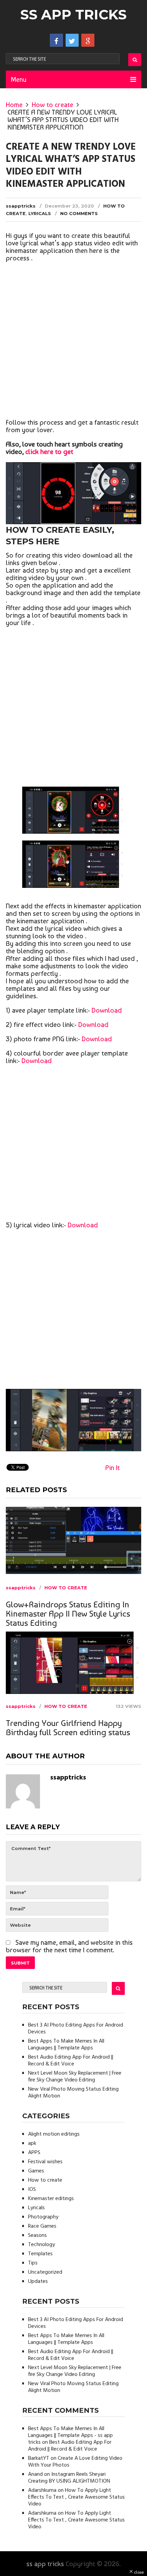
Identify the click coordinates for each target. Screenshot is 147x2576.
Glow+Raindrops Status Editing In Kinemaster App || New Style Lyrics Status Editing (68, 1614)
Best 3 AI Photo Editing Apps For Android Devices (76, 2029)
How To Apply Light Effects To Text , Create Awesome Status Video (76, 2497)
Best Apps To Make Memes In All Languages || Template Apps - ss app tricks (70, 2436)
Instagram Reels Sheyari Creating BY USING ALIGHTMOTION (69, 2478)
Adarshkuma (42, 2490)
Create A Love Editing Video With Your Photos (75, 2462)
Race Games (42, 2226)
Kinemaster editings (51, 2199)
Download (107, 1010)
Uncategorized (45, 2272)
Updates (38, 2282)
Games (36, 2171)
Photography (43, 2217)
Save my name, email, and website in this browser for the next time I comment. (69, 1946)
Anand (35, 2474)
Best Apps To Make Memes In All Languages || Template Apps (66, 2045)
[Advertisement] (73, 342)
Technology (42, 2245)
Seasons (37, 2236)
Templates (40, 2254)
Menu (19, 79)
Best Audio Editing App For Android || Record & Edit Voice (71, 2061)
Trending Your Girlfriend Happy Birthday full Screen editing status (68, 1728)
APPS (34, 2153)
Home (14, 105)
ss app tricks (73, 14)
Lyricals (40, 213)
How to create (52, 105)
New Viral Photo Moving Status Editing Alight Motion (73, 2093)
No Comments (79, 213)
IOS (32, 2189)
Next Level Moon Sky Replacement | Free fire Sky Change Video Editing (75, 2077)
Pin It (112, 1468)
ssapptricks (21, 206)
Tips (33, 2263)
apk (32, 2143)
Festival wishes (45, 2162)
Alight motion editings (54, 2134)
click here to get (49, 452)
